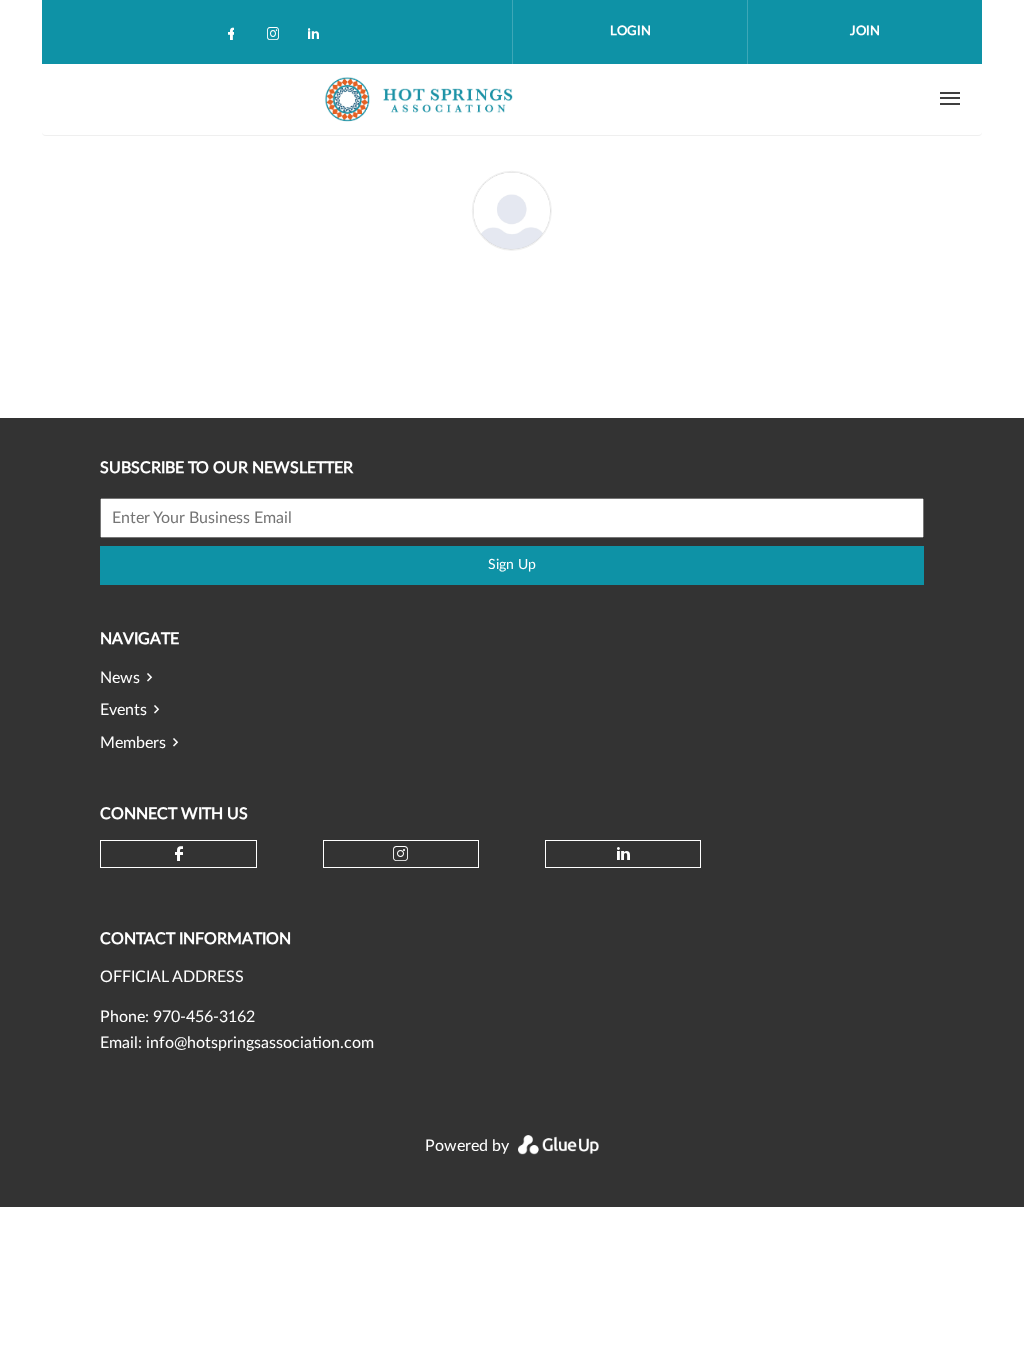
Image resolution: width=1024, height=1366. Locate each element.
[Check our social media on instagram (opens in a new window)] (277, 38)
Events (123, 710)
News (120, 678)
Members (133, 743)
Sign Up (512, 565)
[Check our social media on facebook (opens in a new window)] (235, 38)
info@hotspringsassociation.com (260, 1043)
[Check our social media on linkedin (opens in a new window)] (319, 38)
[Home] (421, 99)
